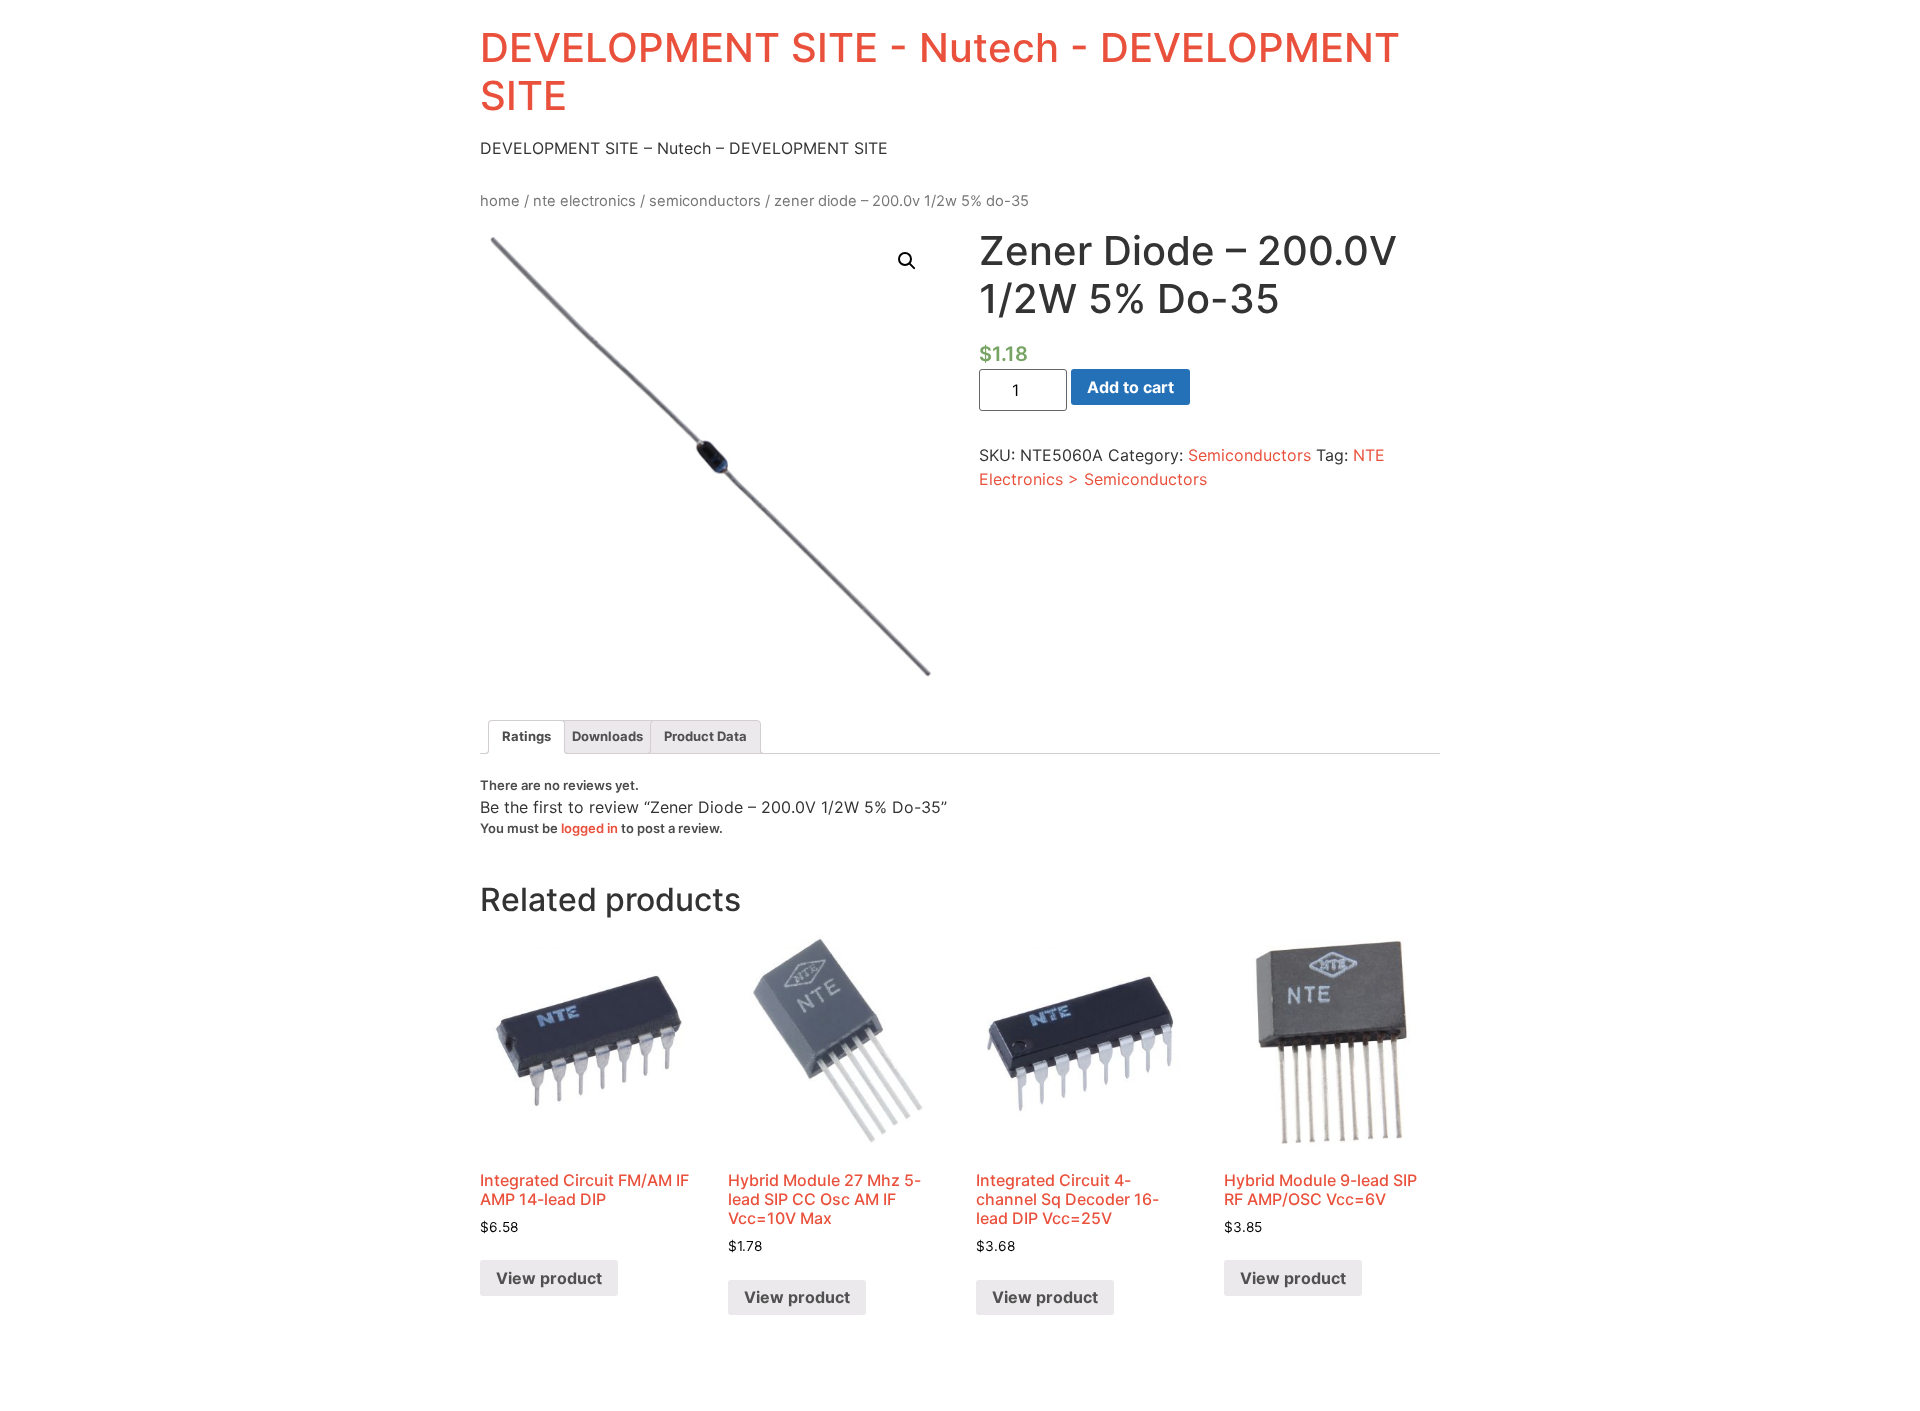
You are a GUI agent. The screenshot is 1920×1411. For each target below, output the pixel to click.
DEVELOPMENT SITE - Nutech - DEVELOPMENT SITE (940, 71)
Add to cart (1130, 387)
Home (500, 201)
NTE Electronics (584, 201)
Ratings (526, 736)
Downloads (607, 736)
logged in (589, 828)
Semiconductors (705, 201)
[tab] (526, 737)
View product (549, 1278)
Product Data (705, 736)
